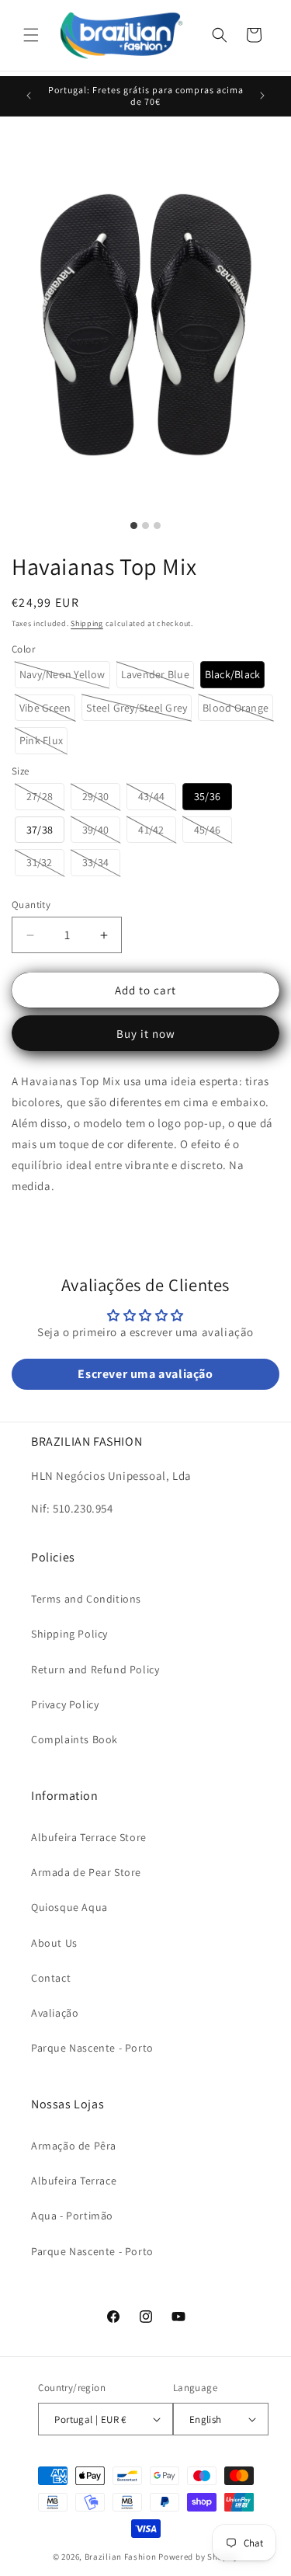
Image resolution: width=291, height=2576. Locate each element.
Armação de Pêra (74, 2146)
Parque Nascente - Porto (92, 2048)
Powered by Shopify (198, 2557)
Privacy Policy (65, 1704)
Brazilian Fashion (121, 2557)
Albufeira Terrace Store (89, 1837)
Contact (51, 1978)
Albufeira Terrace (74, 2181)
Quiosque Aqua (69, 1907)
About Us (54, 1943)
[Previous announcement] (29, 96)
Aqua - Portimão (72, 2216)
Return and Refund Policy (95, 1669)
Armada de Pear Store (86, 1872)
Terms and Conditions (86, 1599)
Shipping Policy (69, 1634)
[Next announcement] (262, 96)
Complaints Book (74, 1739)
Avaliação (55, 2013)
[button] (31, 35)
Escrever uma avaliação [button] (145, 1374)
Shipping (87, 623)
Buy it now (146, 1034)
